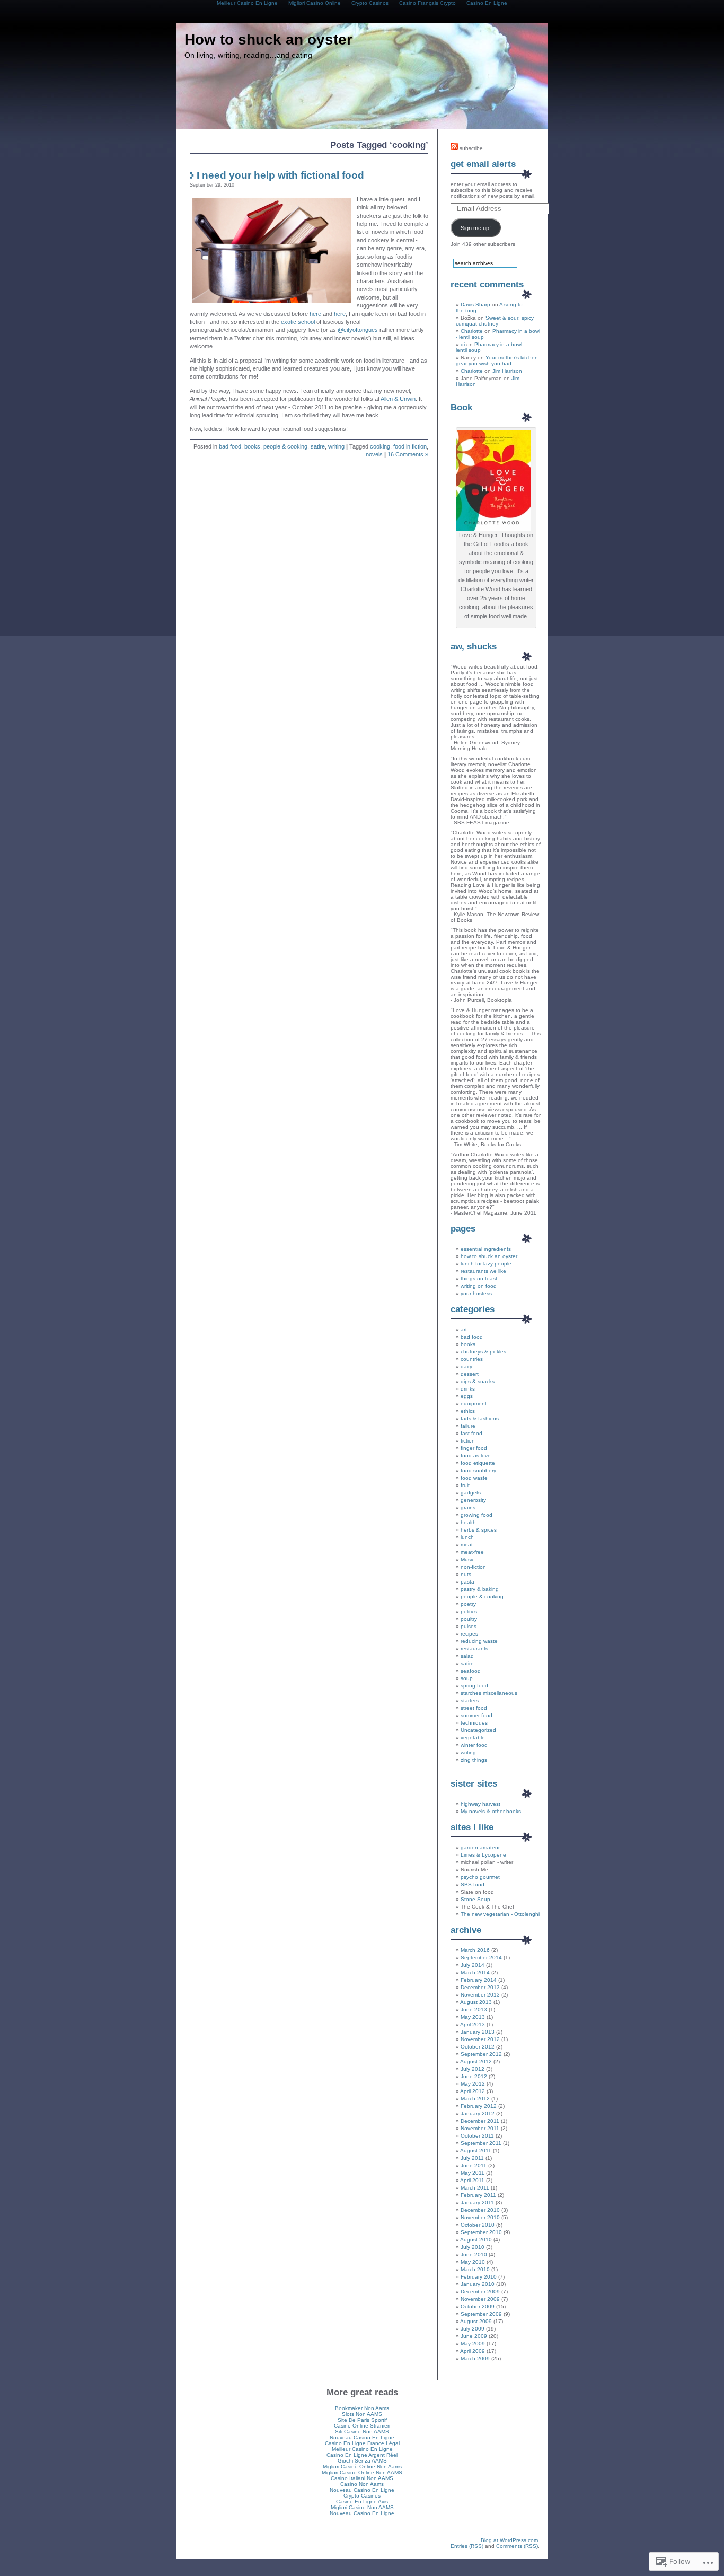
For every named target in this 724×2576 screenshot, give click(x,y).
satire (318, 446)
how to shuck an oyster (489, 1256)
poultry (469, 1619)
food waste (474, 1478)
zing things (474, 1760)
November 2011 (480, 2128)
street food (474, 1708)
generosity (473, 1500)
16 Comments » (408, 454)
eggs (467, 1396)
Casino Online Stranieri (362, 2426)
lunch (467, 1537)
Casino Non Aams (362, 2484)
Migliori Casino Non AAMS (362, 2507)
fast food (471, 1433)
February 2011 (478, 2195)
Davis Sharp (475, 305)
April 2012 (473, 2091)
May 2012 (473, 2084)
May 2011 (473, 2173)
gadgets (471, 1493)
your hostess (476, 1293)
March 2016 (475, 1950)
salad (467, 1656)
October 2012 (478, 2047)
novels (374, 454)
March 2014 (475, 1972)
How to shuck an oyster (268, 39)
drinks (468, 1389)
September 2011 (481, 2143)
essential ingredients (486, 1249)
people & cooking (285, 446)
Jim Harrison (507, 371)
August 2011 (476, 2151)
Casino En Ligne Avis (362, 2502)
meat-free (472, 1552)
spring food (474, 1686)
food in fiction (410, 446)
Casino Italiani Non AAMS (362, 2478)
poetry (468, 1604)
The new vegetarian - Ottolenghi (500, 1914)
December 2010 (480, 2210)
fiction (468, 1441)
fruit (465, 1485)
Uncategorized (478, 1730)
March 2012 (475, 2099)
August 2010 (476, 2240)
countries (472, 1359)
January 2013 (478, 2032)
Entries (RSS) (467, 2546)
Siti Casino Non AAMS (362, 2432)
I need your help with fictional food (280, 175)
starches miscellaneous (489, 1693)
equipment (474, 1404)
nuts (466, 1574)
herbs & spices (479, 1530)
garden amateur (480, 1847)
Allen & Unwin (398, 399)
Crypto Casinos (362, 2496)
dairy (466, 1366)
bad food (230, 446)
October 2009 (478, 2306)
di (463, 344)
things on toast (479, 1278)
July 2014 (473, 1965)
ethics (468, 1411)
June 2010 (474, 2254)
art (464, 1329)
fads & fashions (480, 1418)
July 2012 (473, 2069)
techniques (474, 1723)
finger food (474, 1448)
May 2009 (473, 2344)
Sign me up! (476, 228)
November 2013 (480, 1995)
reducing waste (479, 1641)
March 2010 (475, 2269)
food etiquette (478, 1463)
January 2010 (478, 2284)
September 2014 (481, 1958)
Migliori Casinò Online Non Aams (362, 2467)
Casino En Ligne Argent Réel (362, 2455)
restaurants (474, 1649)
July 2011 (472, 2158)
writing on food (479, 1286)
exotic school (298, 322)
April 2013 (473, 2024)
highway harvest (480, 1804)
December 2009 (480, 2292)
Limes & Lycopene (483, 1855)
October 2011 (477, 2136)
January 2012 (478, 2113)
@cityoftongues (358, 330)
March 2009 (475, 2358)
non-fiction (473, 1567)
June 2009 (474, 2336)
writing (336, 446)
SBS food (473, 1884)
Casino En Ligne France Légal (362, 2443)
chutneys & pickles (483, 1352)
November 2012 (480, 2039)
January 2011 (477, 2203)
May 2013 (473, 2017)
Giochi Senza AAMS (362, 2461)
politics (469, 1611)
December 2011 (480, 2121)
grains (468, 1507)
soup (467, 1678)
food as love (476, 1456)
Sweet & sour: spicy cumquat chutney (495, 321)
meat (467, 1545)
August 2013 (476, 2002)
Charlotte (472, 331)
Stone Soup (475, 1899)
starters (470, 1700)
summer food (476, 1715)
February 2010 (479, 2277)
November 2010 (480, 2217)
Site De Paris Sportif (362, 2420)
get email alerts (483, 164)
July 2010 (473, 2247)
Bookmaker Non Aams (362, 2408)
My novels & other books (491, 1811)
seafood (471, 1671)
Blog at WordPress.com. (510, 2540)
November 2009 (480, 2299)
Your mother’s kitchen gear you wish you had (497, 361)
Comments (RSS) (517, 2546)
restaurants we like (483, 1271)
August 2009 (476, 2321)
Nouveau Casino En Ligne (362, 2437)
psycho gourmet (480, 1877)
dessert (470, 1374)
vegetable (473, 1738)
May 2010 (473, 2262)
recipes (469, 1634)
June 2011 (474, 2165)
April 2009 (473, 2351)
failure (468, 1426)
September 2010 (481, 2232)
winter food (474, 1745)
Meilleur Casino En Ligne (362, 2449)
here (316, 314)
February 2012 (479, 2106)
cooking (380, 446)
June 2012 (474, 2076)
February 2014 (479, 1980)
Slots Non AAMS (362, 2414)
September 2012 (481, 2054)
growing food (476, 1515)
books (252, 446)
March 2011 (475, 2188)
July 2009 (473, 2329)
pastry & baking (480, 1589)
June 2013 (474, 2010)
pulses (469, 1626)
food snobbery (478, 1470)
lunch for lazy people (486, 1264)
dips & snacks (478, 1381)
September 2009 (481, 2314)
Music (467, 1559)
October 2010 (478, 2225)
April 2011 (472, 2180)
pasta (467, 1582)
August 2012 (476, 2061)
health (468, 1522)
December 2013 (480, 1987)
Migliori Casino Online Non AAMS (362, 2472)
